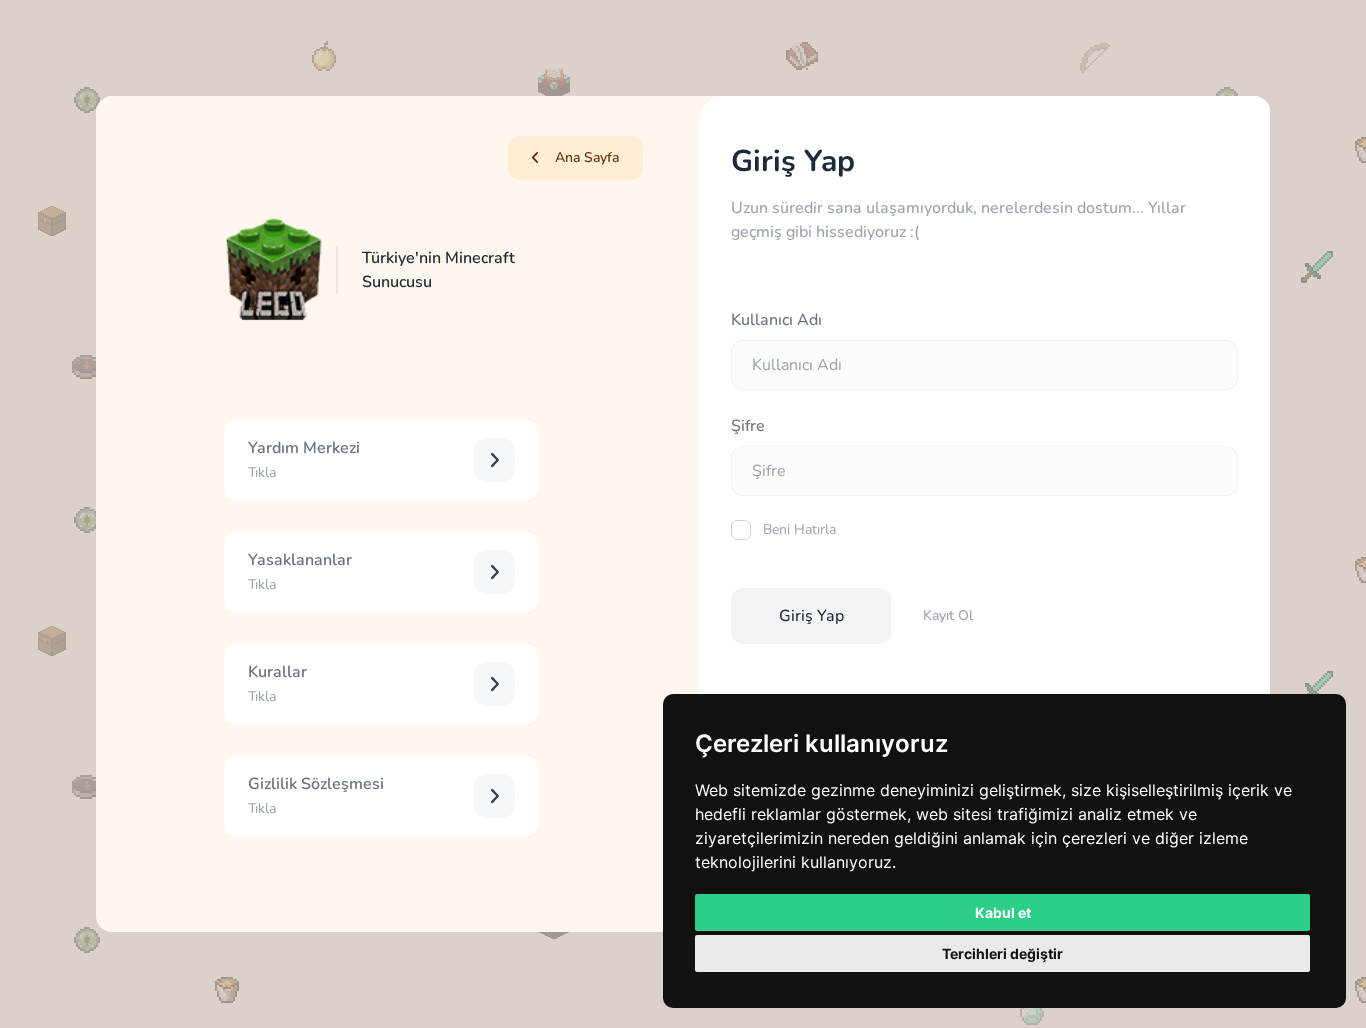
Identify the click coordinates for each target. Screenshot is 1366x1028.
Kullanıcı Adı (776, 320)
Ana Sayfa (587, 157)
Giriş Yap (811, 616)
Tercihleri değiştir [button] (1002, 953)
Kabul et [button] (1003, 912)
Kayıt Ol (948, 615)
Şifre (748, 426)
